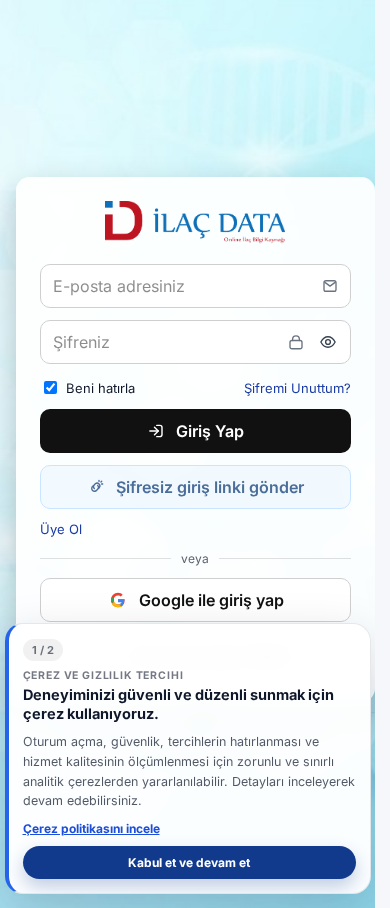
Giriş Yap (210, 431)
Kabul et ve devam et (189, 862)
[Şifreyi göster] (328, 342)
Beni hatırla (100, 388)
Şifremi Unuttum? (297, 388)
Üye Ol (61, 529)
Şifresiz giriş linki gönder (210, 487)
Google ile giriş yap (211, 600)
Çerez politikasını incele (91, 828)
